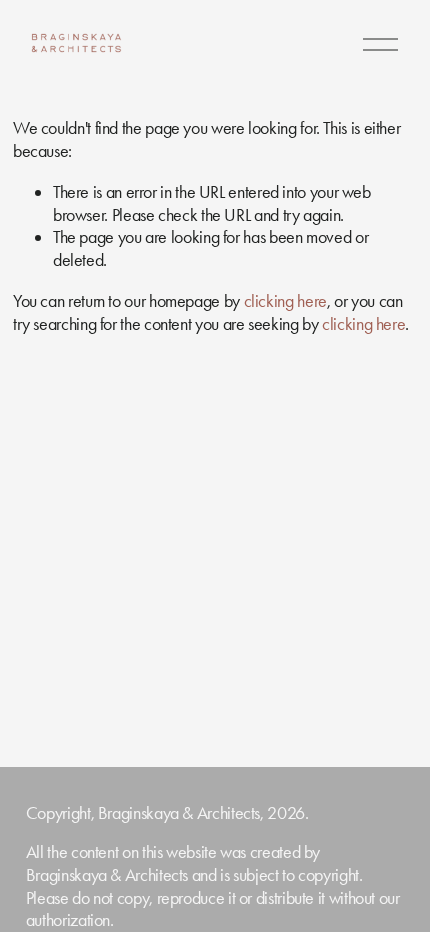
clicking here (285, 301)
